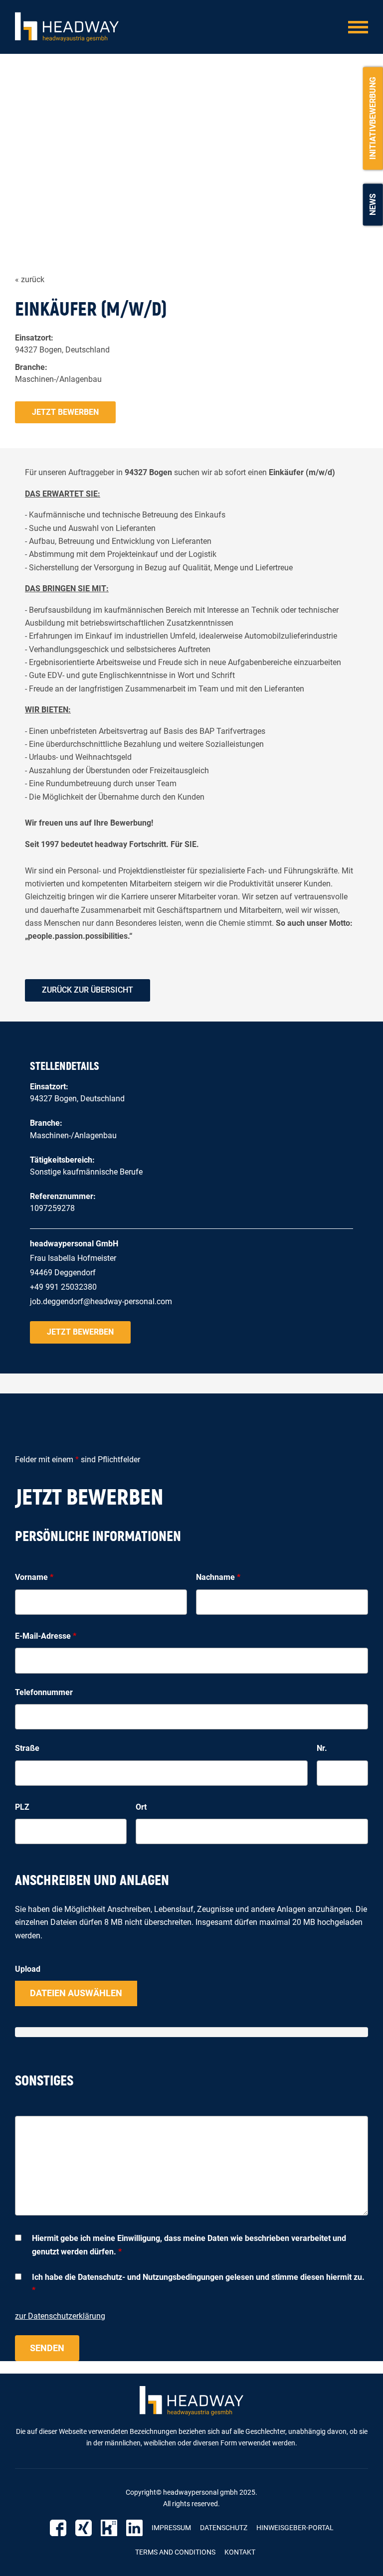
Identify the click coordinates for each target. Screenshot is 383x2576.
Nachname (218, 1577)
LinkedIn (134, 2528)
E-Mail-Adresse (46, 1636)
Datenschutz (224, 2528)
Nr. (322, 1748)
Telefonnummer (44, 1692)
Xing (84, 2528)
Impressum (171, 2528)
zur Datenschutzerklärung (60, 2316)
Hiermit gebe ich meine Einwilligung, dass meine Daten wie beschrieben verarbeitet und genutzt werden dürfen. (189, 2245)
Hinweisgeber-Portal (295, 2528)
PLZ (22, 1807)
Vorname (34, 1577)
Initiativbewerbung (373, 118)
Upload (28, 1969)
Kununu (109, 2528)
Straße (27, 1748)
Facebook (58, 2528)
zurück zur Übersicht (88, 990)
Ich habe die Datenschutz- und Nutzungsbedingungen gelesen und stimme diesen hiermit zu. (198, 2284)
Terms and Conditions (175, 2552)
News (373, 204)
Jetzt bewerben (65, 412)
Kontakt (240, 2552)
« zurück (30, 279)
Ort (141, 1807)
